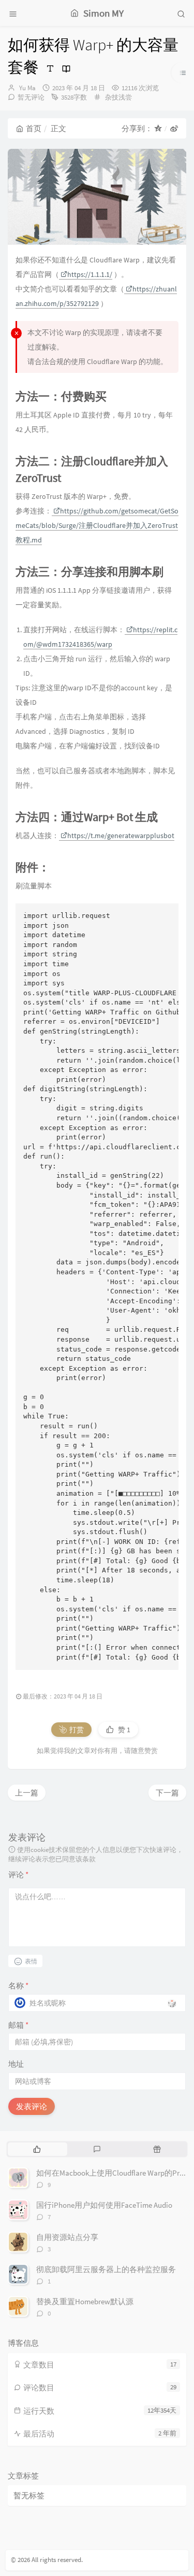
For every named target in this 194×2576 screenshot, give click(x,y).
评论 (18, 1875)
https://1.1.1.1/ (90, 274)
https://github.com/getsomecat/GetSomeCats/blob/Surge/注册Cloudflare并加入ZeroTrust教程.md (97, 525)
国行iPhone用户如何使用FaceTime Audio (104, 2205)
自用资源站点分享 (67, 2237)
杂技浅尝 (118, 97)
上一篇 (27, 1793)
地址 (16, 2064)
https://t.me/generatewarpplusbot (121, 836)
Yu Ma (27, 88)
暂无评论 (31, 97)
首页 (34, 128)
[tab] (37, 2149)
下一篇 (167, 1793)
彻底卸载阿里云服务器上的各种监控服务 (106, 2269)
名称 (18, 1986)
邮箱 (18, 2025)
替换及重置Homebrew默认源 (85, 2301)
